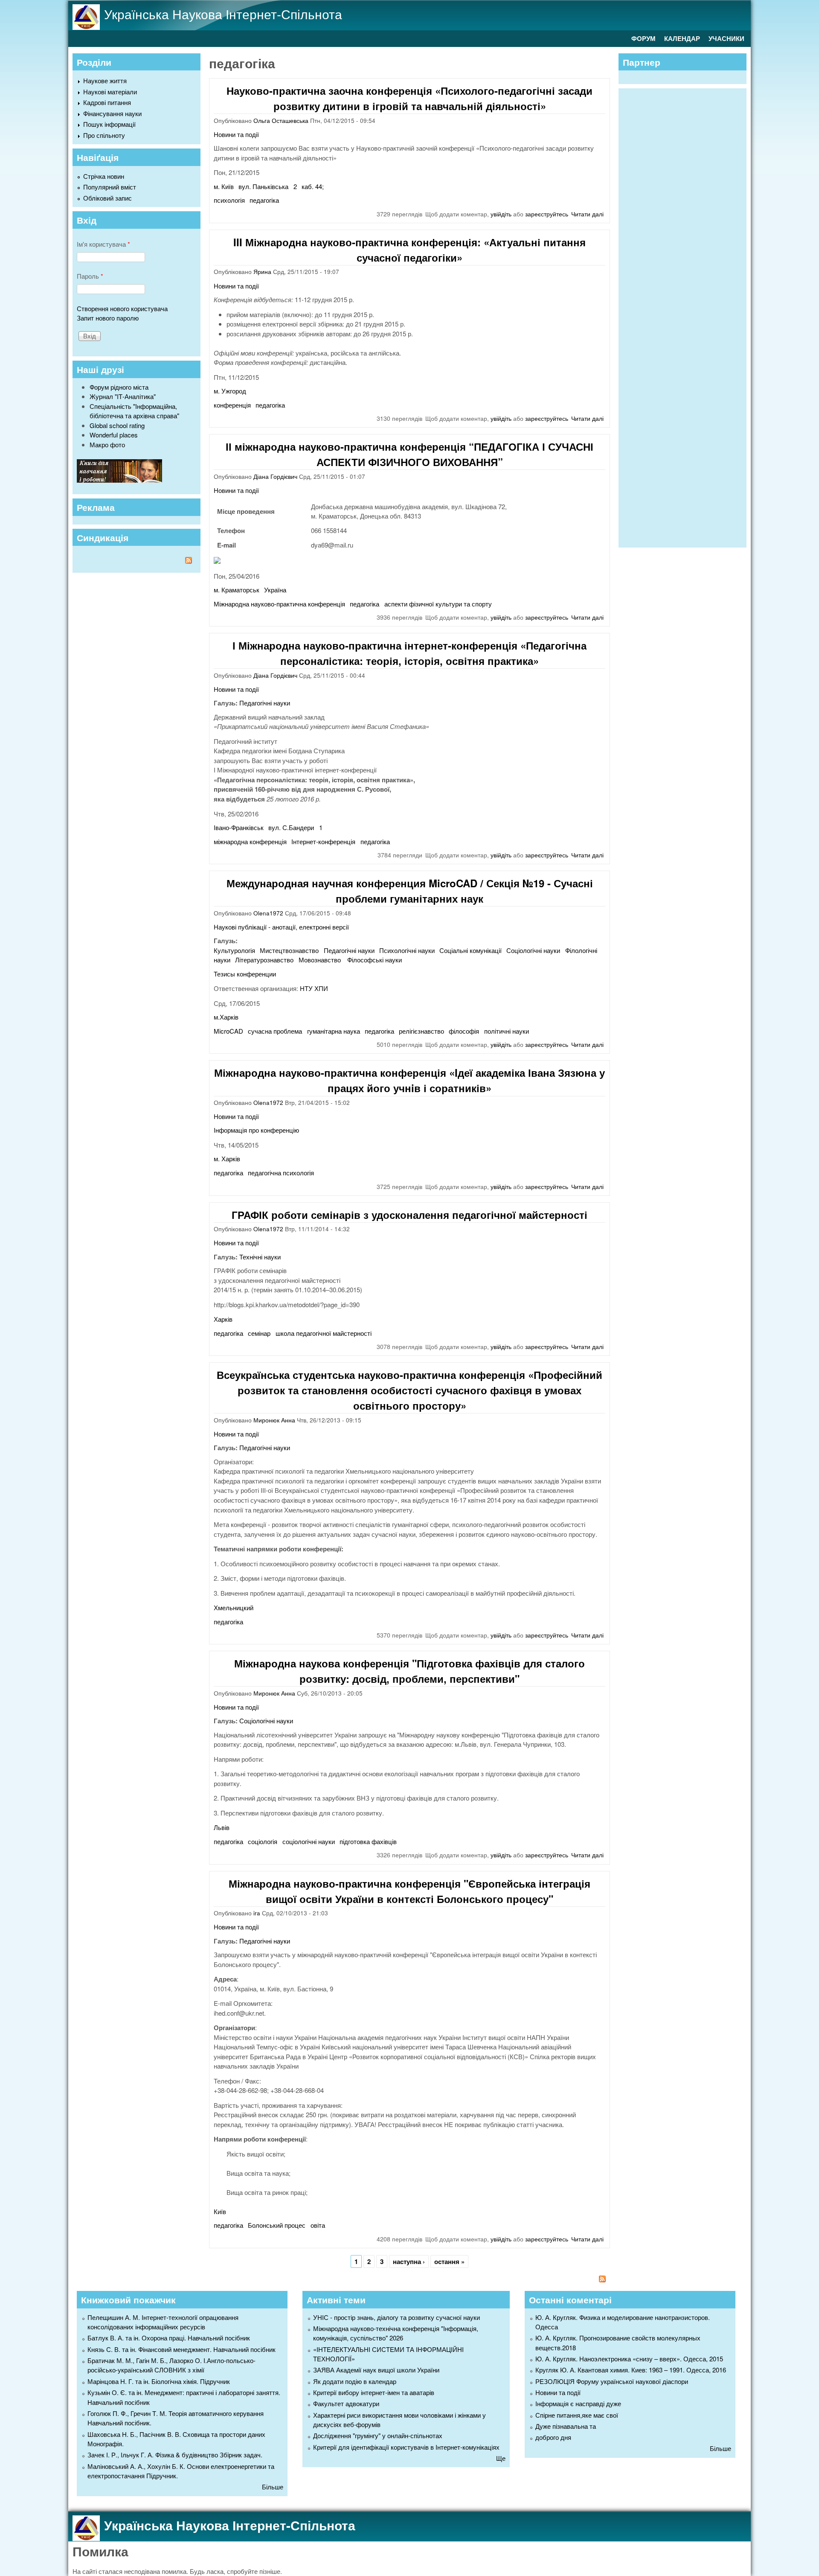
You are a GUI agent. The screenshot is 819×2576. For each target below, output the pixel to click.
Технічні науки (260, 1257)
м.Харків (226, 1017)
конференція (232, 405)
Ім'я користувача (103, 244)
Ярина (262, 272)
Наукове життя (105, 80)
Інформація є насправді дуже (578, 2403)
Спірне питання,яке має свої (577, 2415)
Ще (501, 2458)
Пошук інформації (109, 124)
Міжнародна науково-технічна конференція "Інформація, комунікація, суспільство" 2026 (396, 2333)
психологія (229, 200)
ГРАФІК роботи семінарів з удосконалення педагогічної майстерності (409, 1215)
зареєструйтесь (547, 214)
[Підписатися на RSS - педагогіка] (409, 2280)
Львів (222, 1827)
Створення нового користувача (122, 308)
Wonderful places (114, 435)
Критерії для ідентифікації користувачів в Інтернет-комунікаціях (406, 2447)
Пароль (90, 276)
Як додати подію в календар (355, 2381)
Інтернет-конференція (323, 841)
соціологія (263, 1841)
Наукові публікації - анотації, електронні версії (281, 927)
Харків (223, 1319)
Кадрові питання (107, 102)
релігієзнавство (421, 1031)
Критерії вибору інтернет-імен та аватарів (374, 2392)
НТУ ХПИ (314, 988)
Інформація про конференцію (256, 1130)
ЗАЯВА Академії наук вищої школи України (376, 2370)
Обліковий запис (107, 198)
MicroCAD (228, 1031)
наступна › (409, 2261)
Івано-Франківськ (239, 827)
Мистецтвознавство (289, 950)
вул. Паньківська (263, 186)
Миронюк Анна (274, 1420)
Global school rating (117, 425)
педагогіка (264, 200)
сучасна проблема (275, 1031)
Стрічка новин (104, 176)
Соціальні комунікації (470, 950)
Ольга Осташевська (281, 121)
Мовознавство (321, 960)
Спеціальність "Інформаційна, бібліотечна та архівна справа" (134, 411)
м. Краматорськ (237, 590)
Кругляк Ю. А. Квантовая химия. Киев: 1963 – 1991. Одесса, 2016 (631, 2370)
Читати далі (587, 214)
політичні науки (507, 1031)
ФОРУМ (643, 38)
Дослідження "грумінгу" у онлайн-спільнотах (378, 2435)
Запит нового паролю (108, 318)
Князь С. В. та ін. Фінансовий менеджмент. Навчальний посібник (182, 2349)
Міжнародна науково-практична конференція (279, 604)
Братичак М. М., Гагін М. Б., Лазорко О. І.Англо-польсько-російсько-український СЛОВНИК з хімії (171, 2365)
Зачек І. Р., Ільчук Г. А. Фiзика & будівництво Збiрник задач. (175, 2455)
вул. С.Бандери (291, 827)
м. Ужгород (230, 391)
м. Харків (227, 1158)
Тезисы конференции (245, 974)
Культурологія (234, 950)
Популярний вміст (110, 187)
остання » (449, 2261)
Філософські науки (375, 960)
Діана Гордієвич (275, 476)
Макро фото (107, 444)
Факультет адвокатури (346, 2403)
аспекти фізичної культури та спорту (438, 604)
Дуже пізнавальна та (566, 2426)
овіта (318, 2225)
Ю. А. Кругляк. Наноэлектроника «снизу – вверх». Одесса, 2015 (629, 2359)
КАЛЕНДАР (682, 38)
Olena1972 (268, 913)
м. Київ (224, 186)
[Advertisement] (687, 317)
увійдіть (501, 214)
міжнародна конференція (250, 841)
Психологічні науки (407, 950)
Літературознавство (264, 960)
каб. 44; (313, 186)
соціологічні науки (309, 1841)
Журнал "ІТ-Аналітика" (123, 396)
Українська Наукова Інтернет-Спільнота (223, 14)
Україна (275, 590)
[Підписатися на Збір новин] (136, 561)
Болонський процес (277, 2225)
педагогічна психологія (281, 1173)
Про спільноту (104, 135)
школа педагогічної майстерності (324, 1333)
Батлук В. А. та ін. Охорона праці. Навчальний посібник (169, 2338)
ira (257, 1913)
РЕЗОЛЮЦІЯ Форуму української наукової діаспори (612, 2381)
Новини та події (236, 134)
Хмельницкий (234, 1607)
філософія (464, 1031)
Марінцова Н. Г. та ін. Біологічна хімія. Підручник (159, 2381)
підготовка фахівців (368, 1841)
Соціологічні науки (533, 950)
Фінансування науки (112, 113)
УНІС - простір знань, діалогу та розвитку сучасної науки (396, 2317)
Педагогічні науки (265, 703)
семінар (259, 1333)
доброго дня (553, 2437)
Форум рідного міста (119, 387)
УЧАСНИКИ (726, 38)
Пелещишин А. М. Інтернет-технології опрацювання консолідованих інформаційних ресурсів (163, 2322)
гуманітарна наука (334, 1031)
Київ (220, 2211)
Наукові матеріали (110, 92)
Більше (273, 2487)
